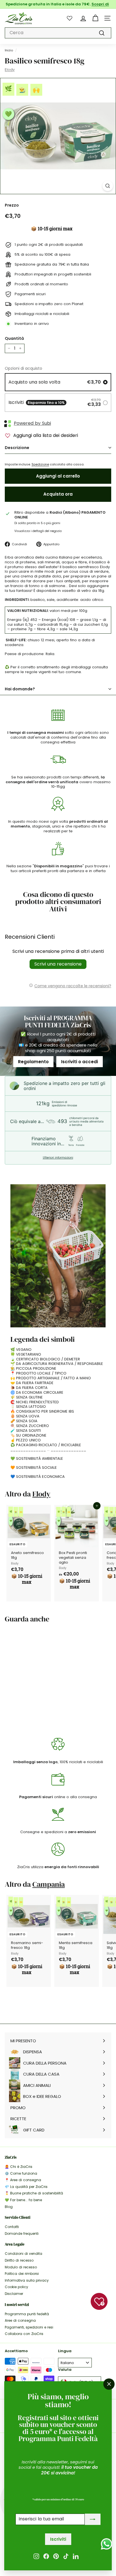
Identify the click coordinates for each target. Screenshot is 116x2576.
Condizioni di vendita (24, 2254)
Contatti (12, 2227)
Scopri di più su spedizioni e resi (72, 6)
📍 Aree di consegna (23, 2180)
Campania (49, 1884)
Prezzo (12, 205)
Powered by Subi (32, 424)
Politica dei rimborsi (22, 2274)
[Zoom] (108, 186)
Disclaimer (14, 2294)
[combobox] (58, 33)
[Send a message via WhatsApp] (107, 2544)
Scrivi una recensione (58, 964)
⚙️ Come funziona (21, 2173)
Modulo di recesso (21, 2267)
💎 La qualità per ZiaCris (26, 2187)
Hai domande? (20, 689)
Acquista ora (58, 494)
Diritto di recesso (19, 2260)
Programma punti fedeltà (27, 2314)
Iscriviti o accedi (80, 1062)
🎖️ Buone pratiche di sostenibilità (34, 2193)
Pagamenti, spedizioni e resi (29, 2327)
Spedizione (40, 464)
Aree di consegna (20, 2320)
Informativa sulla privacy (27, 2280)
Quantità (14, 338)
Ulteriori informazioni (58, 1158)
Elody (10, 70)
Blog (9, 2207)
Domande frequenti (22, 2234)
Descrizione (17, 448)
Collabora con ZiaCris (24, 2334)
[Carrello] (95, 18)
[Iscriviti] (93, 2519)
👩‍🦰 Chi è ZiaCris (19, 2167)
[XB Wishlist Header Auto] (70, 18)
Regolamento (33, 1062)
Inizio (9, 50)
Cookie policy (16, 2287)
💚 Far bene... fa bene (23, 2200)
